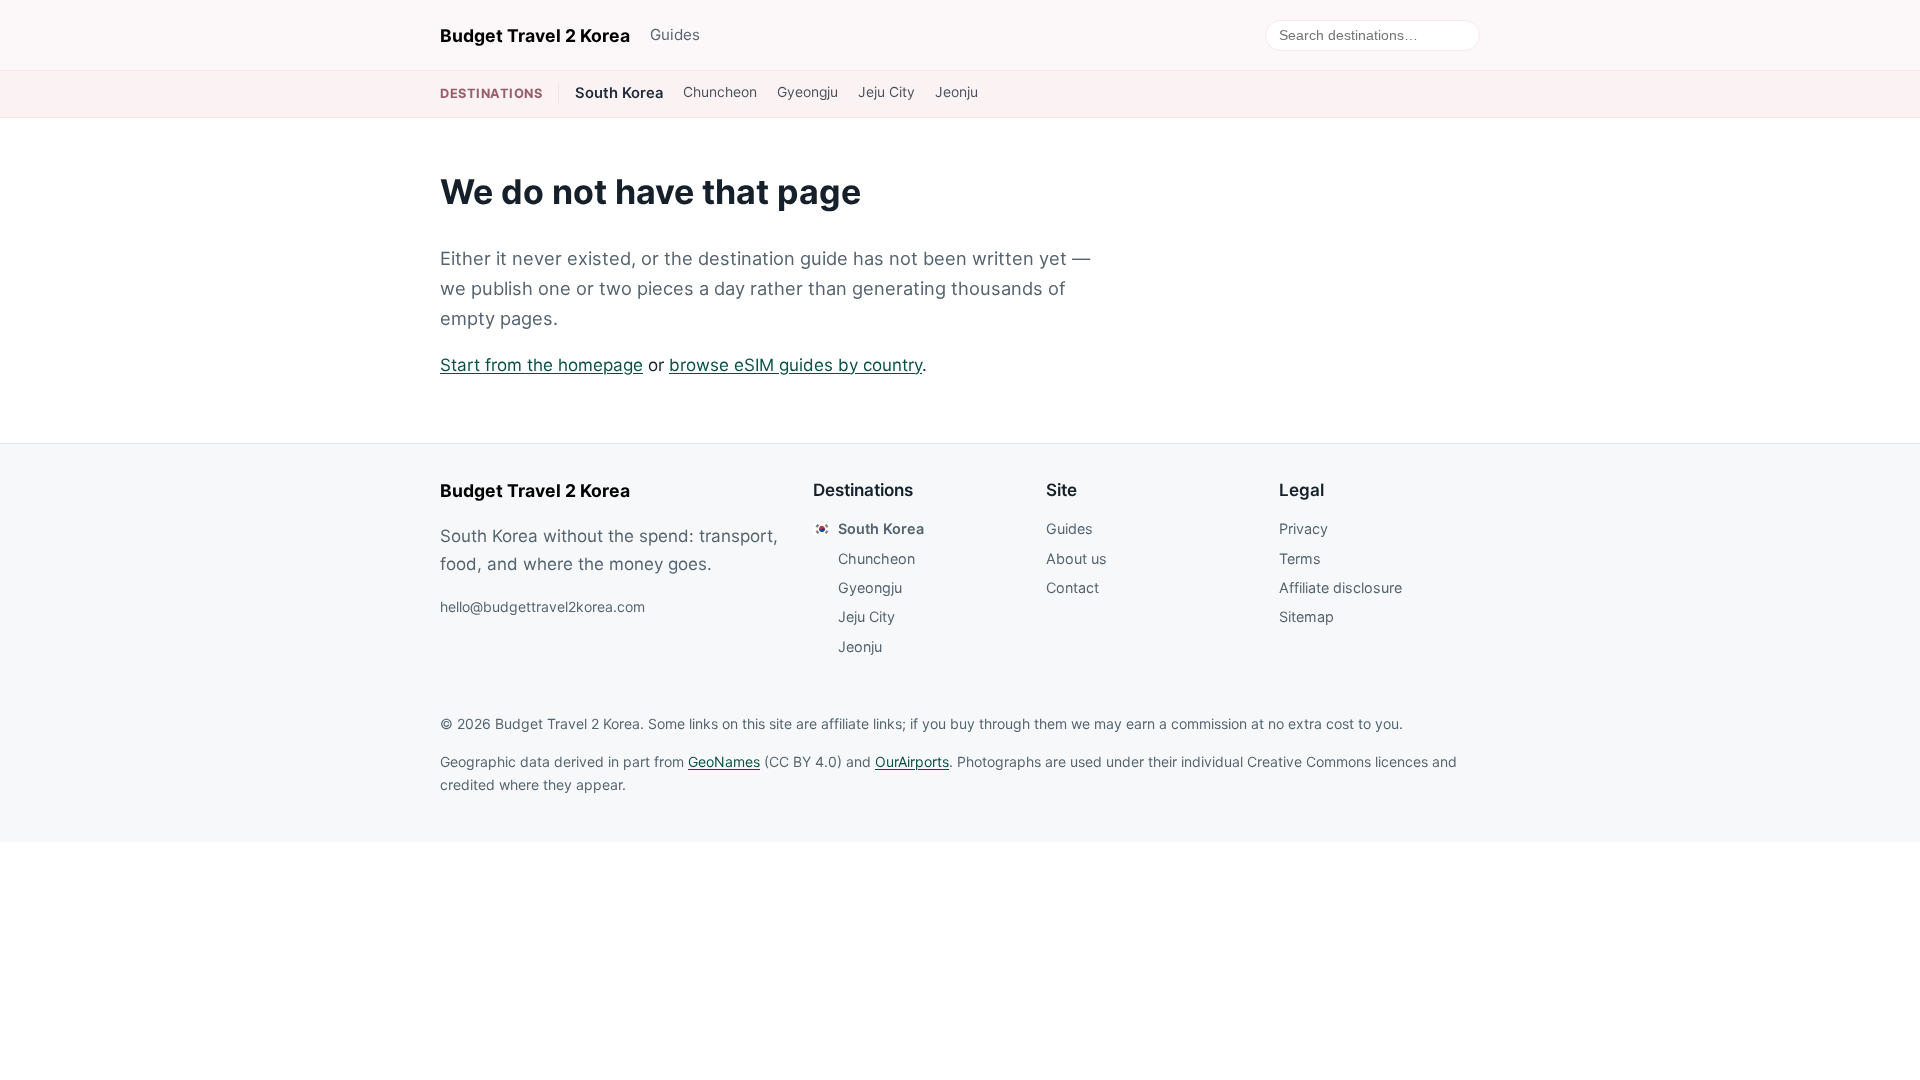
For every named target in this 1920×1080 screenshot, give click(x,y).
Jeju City (886, 92)
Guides (675, 34)
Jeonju (956, 92)
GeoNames (724, 761)
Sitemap (1306, 616)
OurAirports (912, 761)
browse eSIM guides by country (795, 365)
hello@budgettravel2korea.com (542, 606)
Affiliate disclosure (1340, 587)
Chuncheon (720, 92)
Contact (1072, 587)
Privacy (1303, 528)
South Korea (619, 93)
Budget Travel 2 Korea (535, 35)
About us (1076, 558)
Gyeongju (807, 92)
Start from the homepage (541, 365)
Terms (1300, 558)
